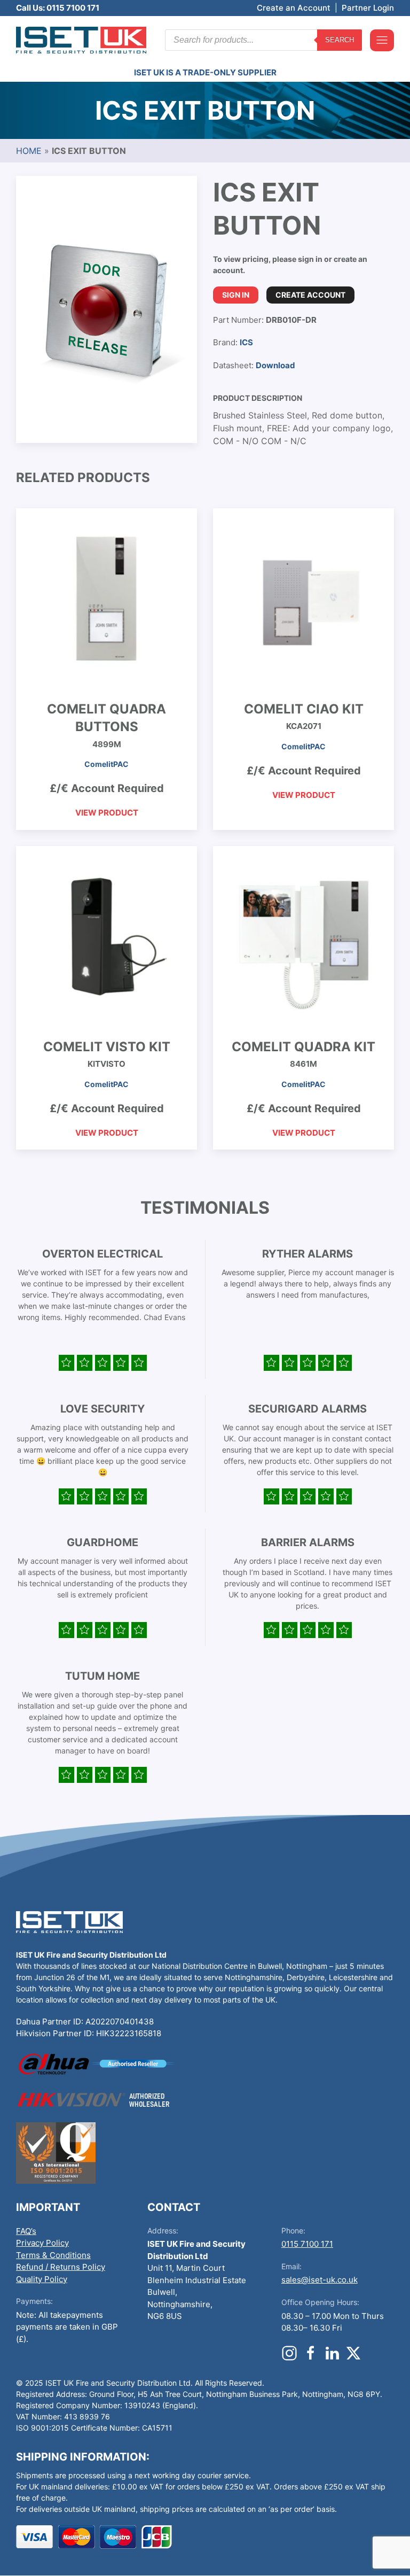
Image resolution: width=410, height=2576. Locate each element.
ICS (246, 342)
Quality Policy (42, 2279)
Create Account (310, 295)
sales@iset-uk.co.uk (320, 2280)
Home (29, 151)
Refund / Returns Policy (61, 2267)
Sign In (236, 295)
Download (275, 365)
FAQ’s (26, 2231)
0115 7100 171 (307, 2244)
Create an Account (294, 8)
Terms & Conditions (53, 2255)
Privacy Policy (42, 2243)
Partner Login (368, 8)
